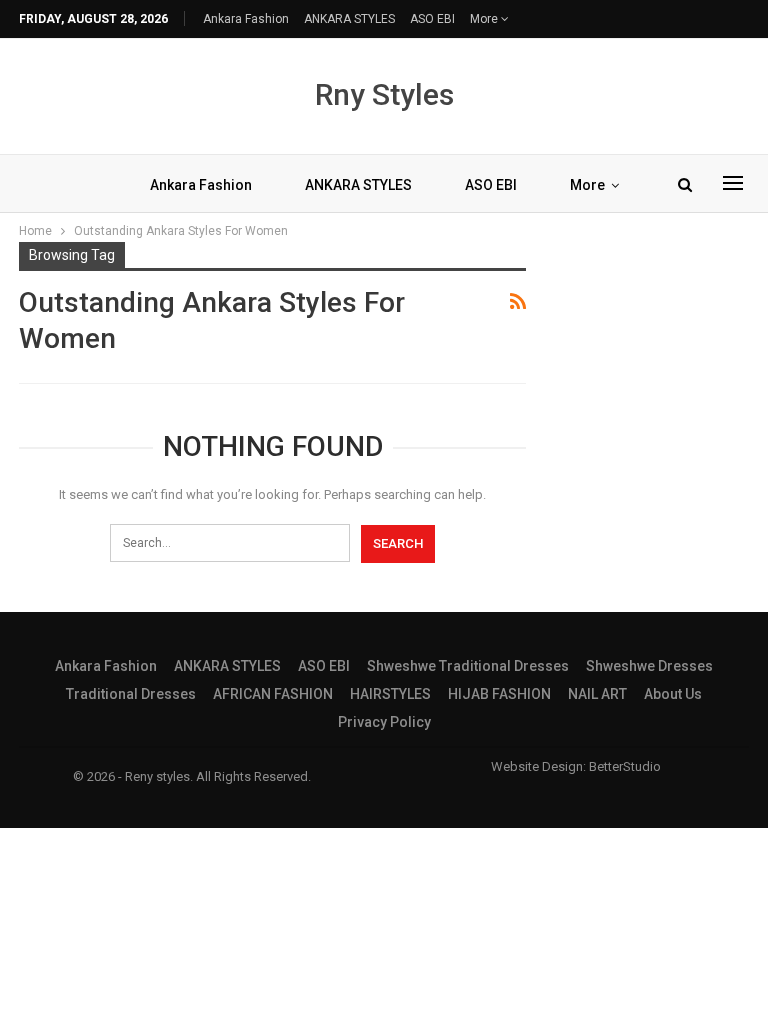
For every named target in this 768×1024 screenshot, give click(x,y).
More (485, 19)
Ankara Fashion (246, 19)
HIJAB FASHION (499, 694)
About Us (673, 694)
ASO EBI (432, 19)
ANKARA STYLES (349, 19)
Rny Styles (384, 94)
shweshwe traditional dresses (468, 666)
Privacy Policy (384, 722)
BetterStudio (625, 766)
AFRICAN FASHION (273, 694)
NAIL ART (597, 694)
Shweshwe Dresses (649, 666)
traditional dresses (131, 694)
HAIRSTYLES (390, 694)
